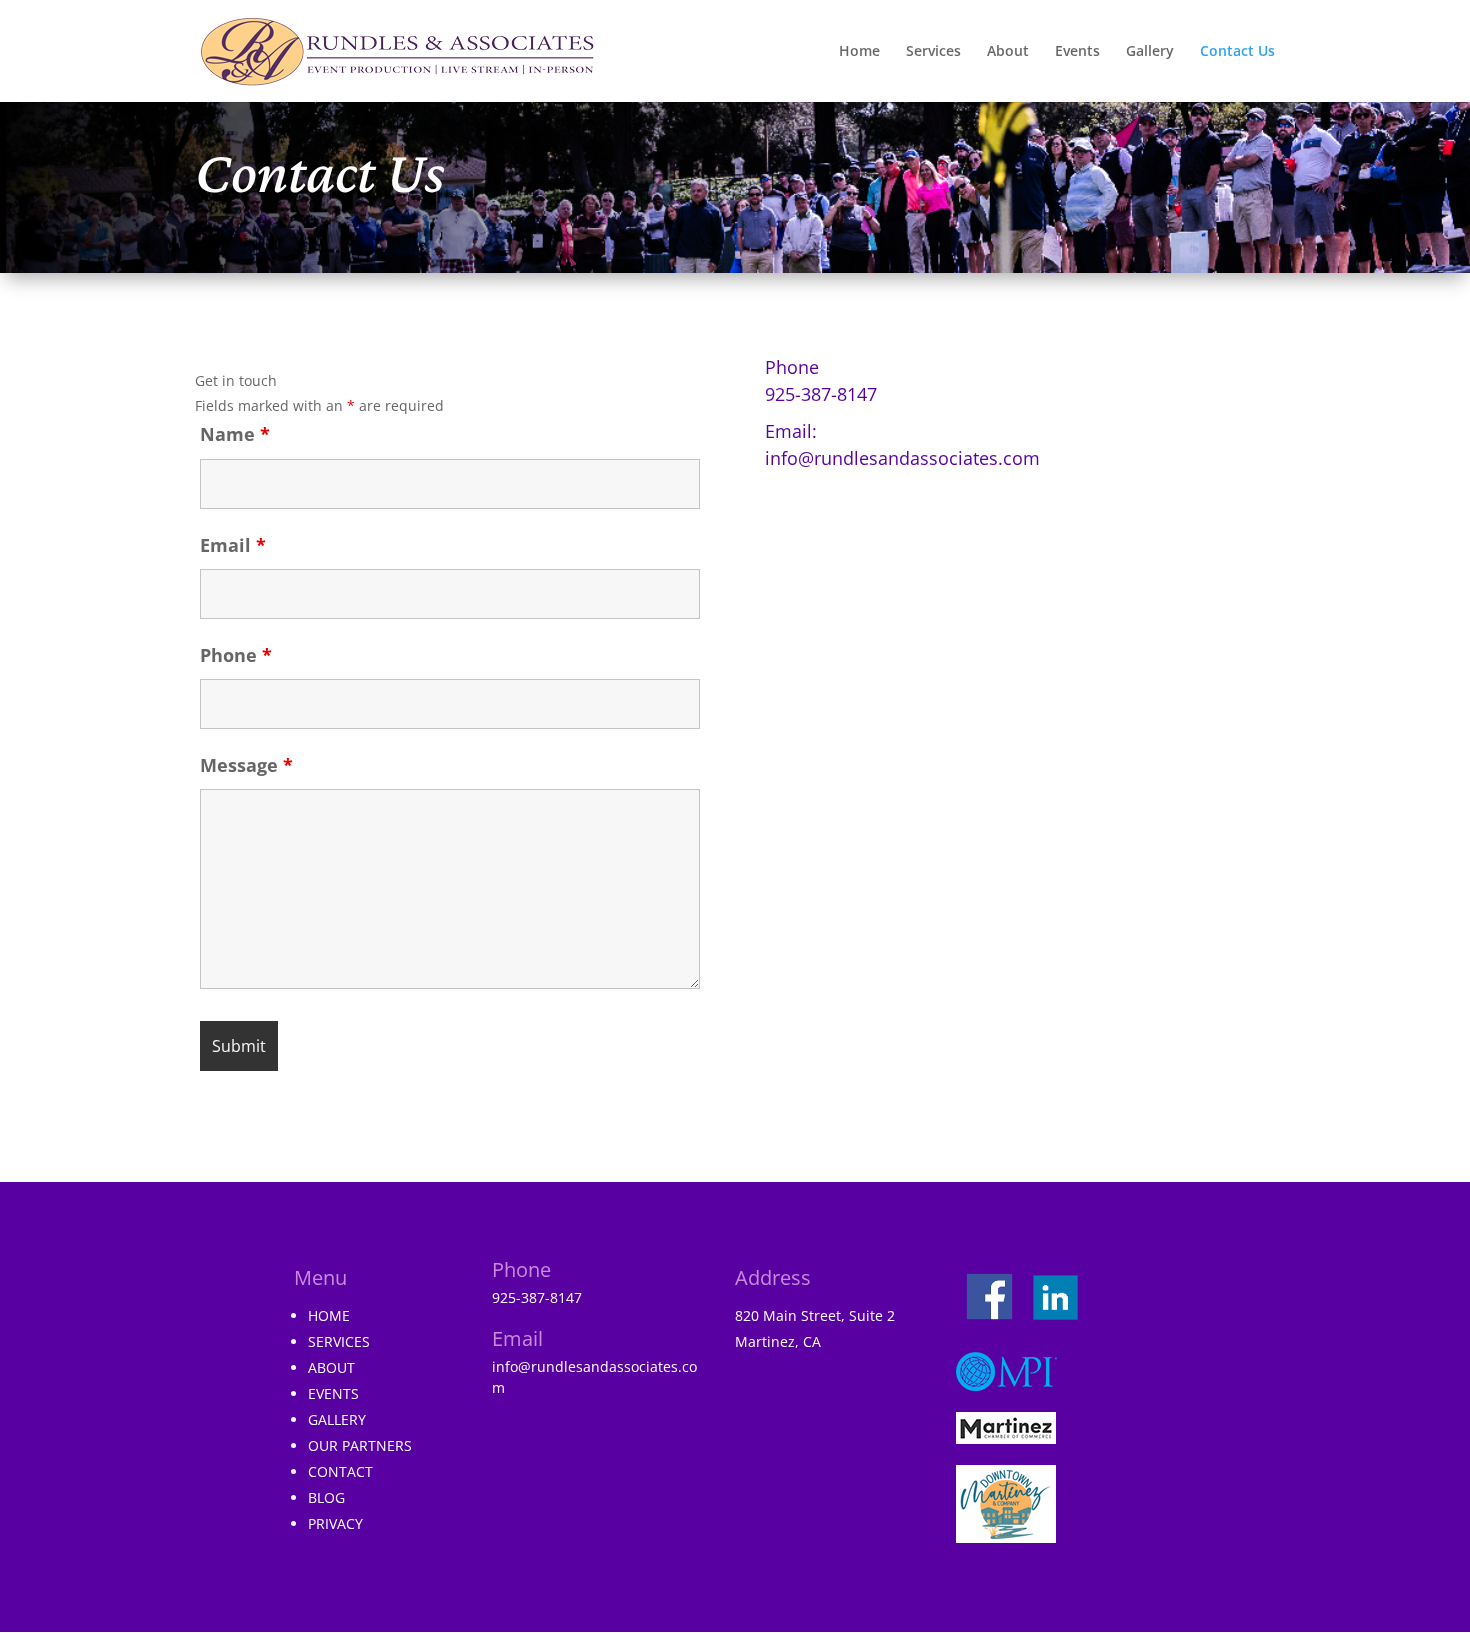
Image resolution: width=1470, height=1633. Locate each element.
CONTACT (340, 1471)
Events (1077, 52)
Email (233, 545)
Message (246, 765)
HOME (329, 1315)
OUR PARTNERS (360, 1445)
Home (859, 52)
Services (933, 52)
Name (235, 434)
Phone (236, 655)
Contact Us (1237, 52)
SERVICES (339, 1341)
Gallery (1150, 52)
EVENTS (333, 1393)
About (1008, 52)
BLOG (326, 1497)
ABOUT (331, 1367)
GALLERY (337, 1419)
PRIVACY (335, 1523)
